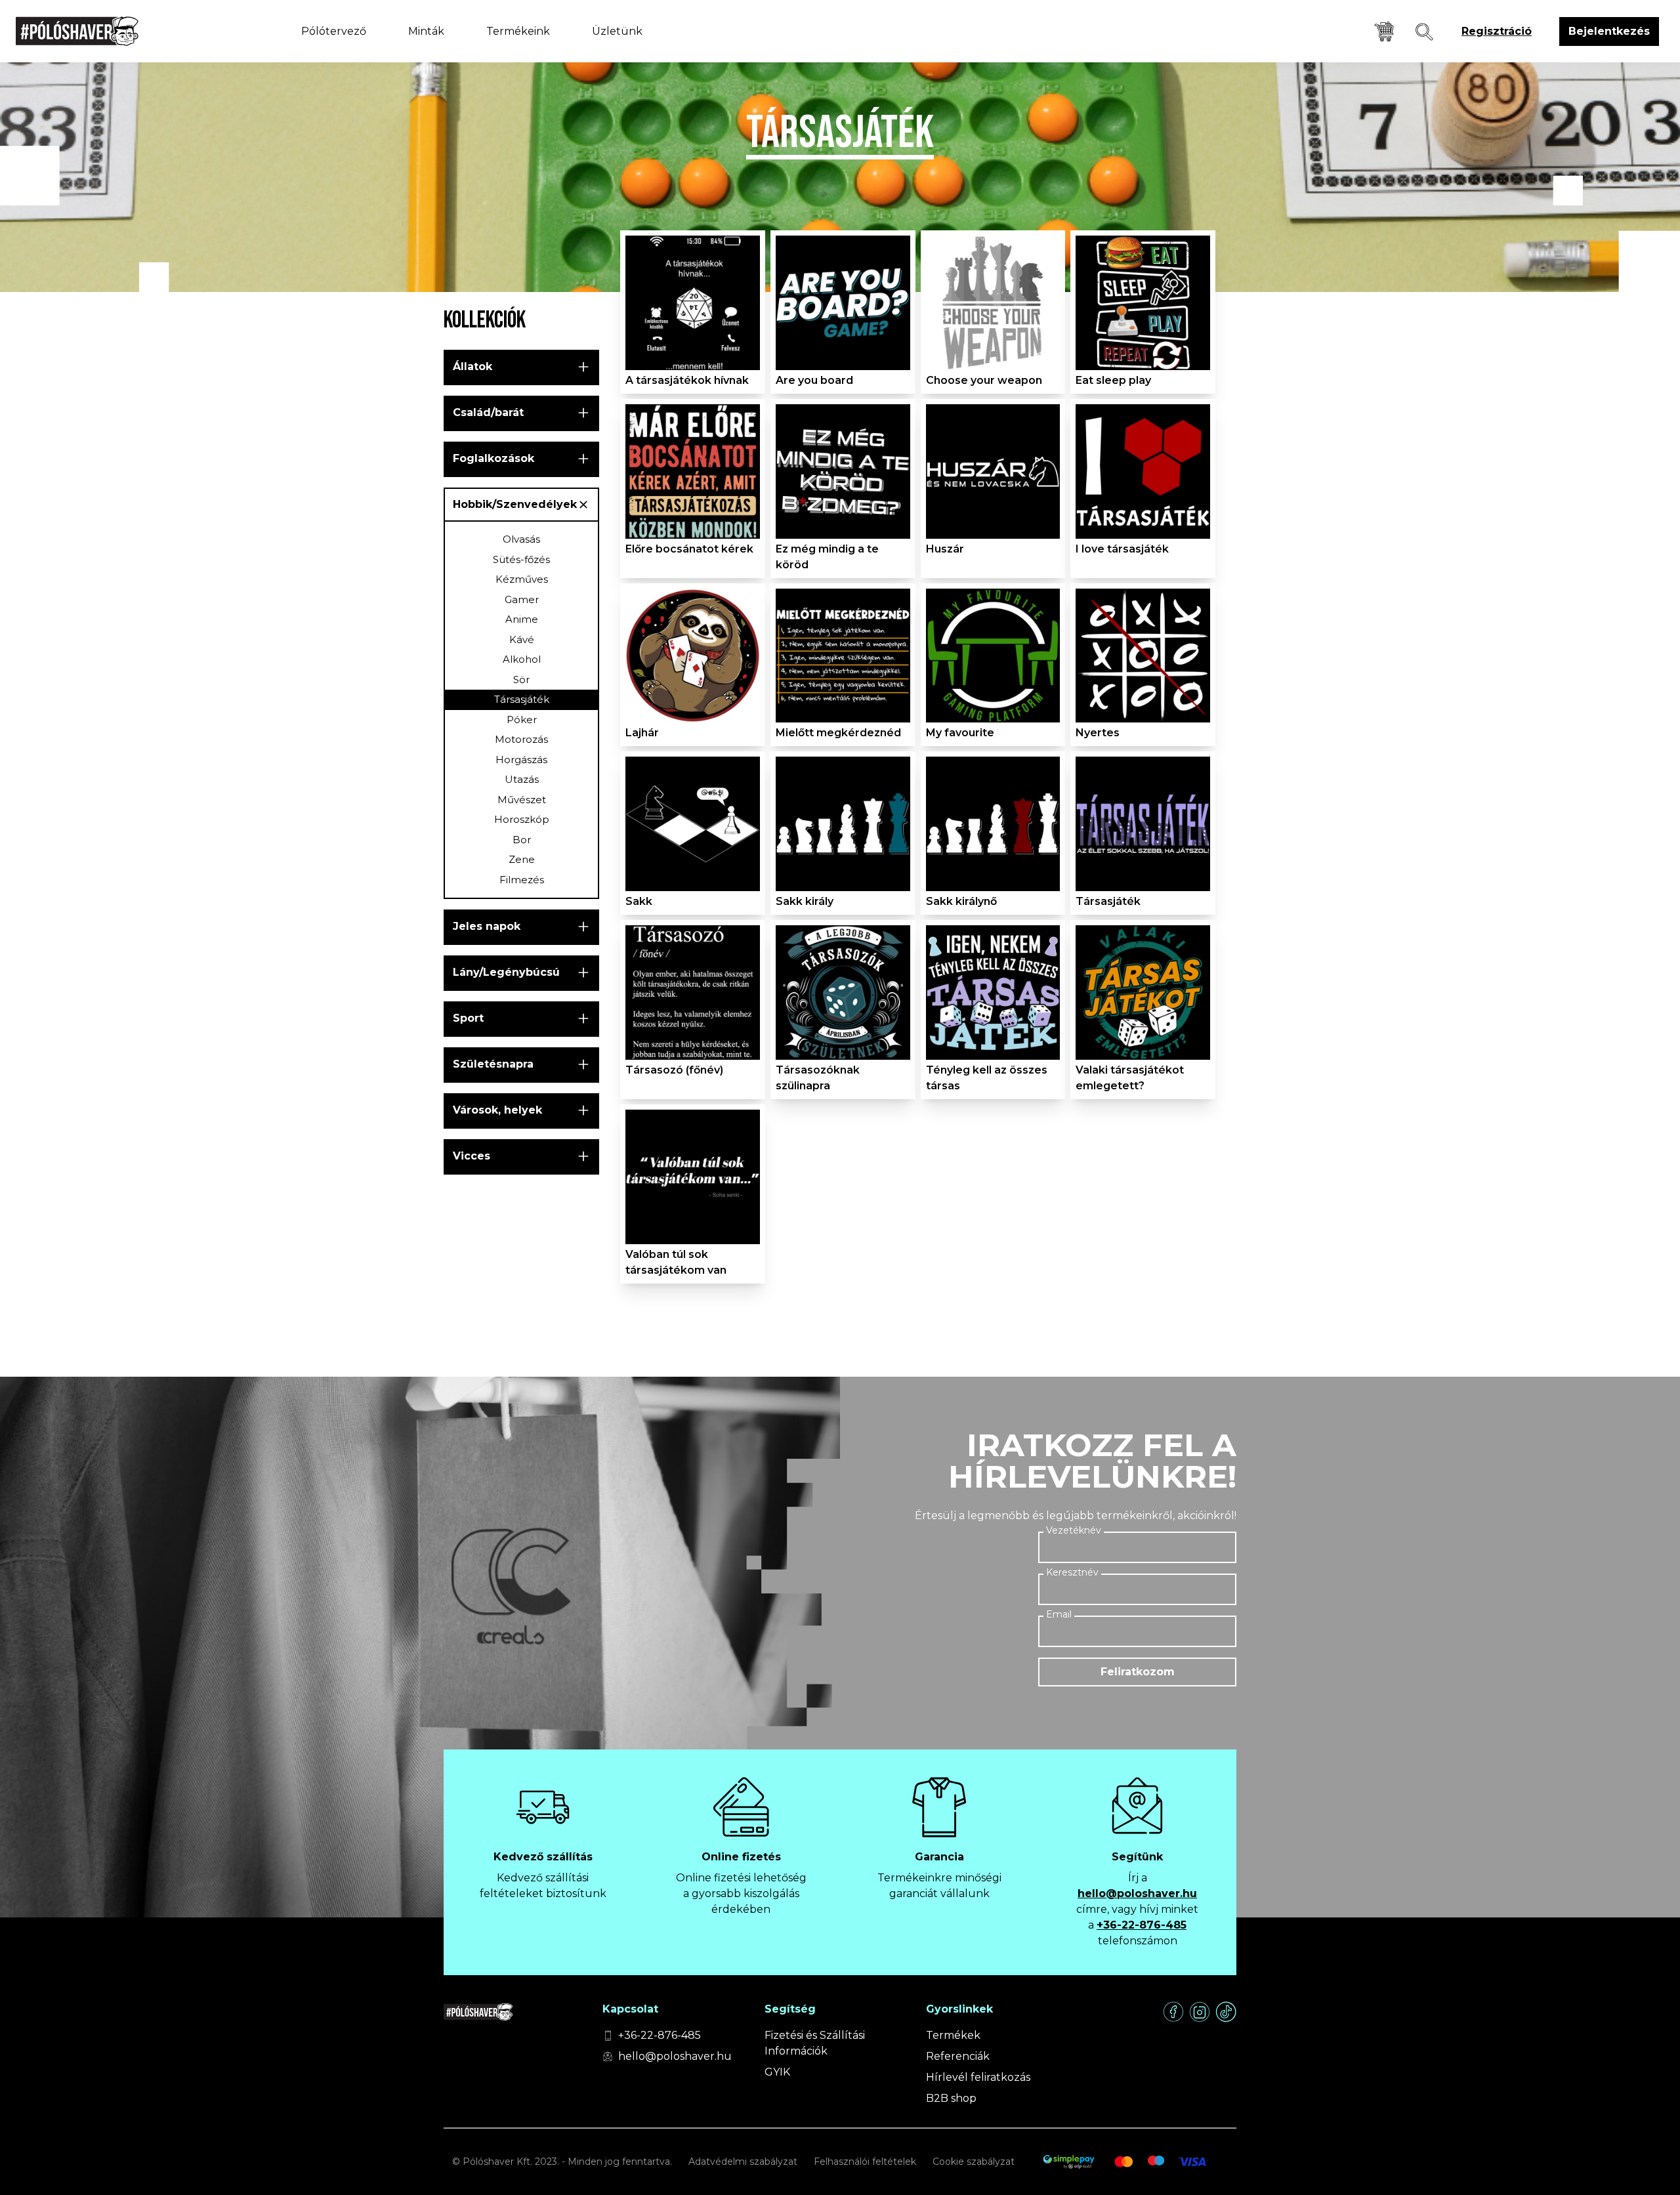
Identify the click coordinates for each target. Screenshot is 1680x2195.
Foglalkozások (493, 458)
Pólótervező (334, 31)
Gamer (522, 599)
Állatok (472, 366)
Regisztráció (1497, 31)
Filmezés (522, 880)
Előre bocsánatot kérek (689, 549)
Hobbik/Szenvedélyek (515, 504)
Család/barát (488, 412)
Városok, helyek (497, 1110)
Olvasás (521, 539)
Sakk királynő (961, 901)
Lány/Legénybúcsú (506, 972)
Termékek (953, 2035)
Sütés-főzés (521, 559)
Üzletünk (617, 31)
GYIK (777, 2072)
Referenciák (958, 2056)
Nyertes (1098, 733)
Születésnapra (493, 1064)
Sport (468, 1018)
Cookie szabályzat (974, 2162)
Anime (522, 619)
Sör (521, 679)
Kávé (522, 639)
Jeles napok (487, 926)
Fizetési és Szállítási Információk (815, 2043)
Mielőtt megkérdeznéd (838, 733)
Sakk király (805, 901)
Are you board (814, 380)
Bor (522, 840)
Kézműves (522, 579)
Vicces (472, 1156)
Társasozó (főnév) (674, 1070)
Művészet (522, 800)
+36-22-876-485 (1142, 1925)
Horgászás (521, 760)
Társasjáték (522, 699)
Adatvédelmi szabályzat (743, 2162)
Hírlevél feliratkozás (978, 2077)
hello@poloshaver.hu (1137, 1893)
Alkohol (522, 659)
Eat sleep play (1113, 380)
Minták (426, 31)
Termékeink (518, 31)
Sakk (639, 901)
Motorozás (521, 739)
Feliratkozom (1138, 1672)
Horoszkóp (522, 819)
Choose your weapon (984, 380)
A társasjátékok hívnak (687, 380)
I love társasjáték (1122, 549)
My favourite (960, 733)
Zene (522, 859)
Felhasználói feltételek (865, 2162)
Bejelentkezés (1609, 31)
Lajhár (642, 733)
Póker (522, 720)
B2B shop (951, 2098)
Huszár (945, 549)
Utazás (522, 779)
